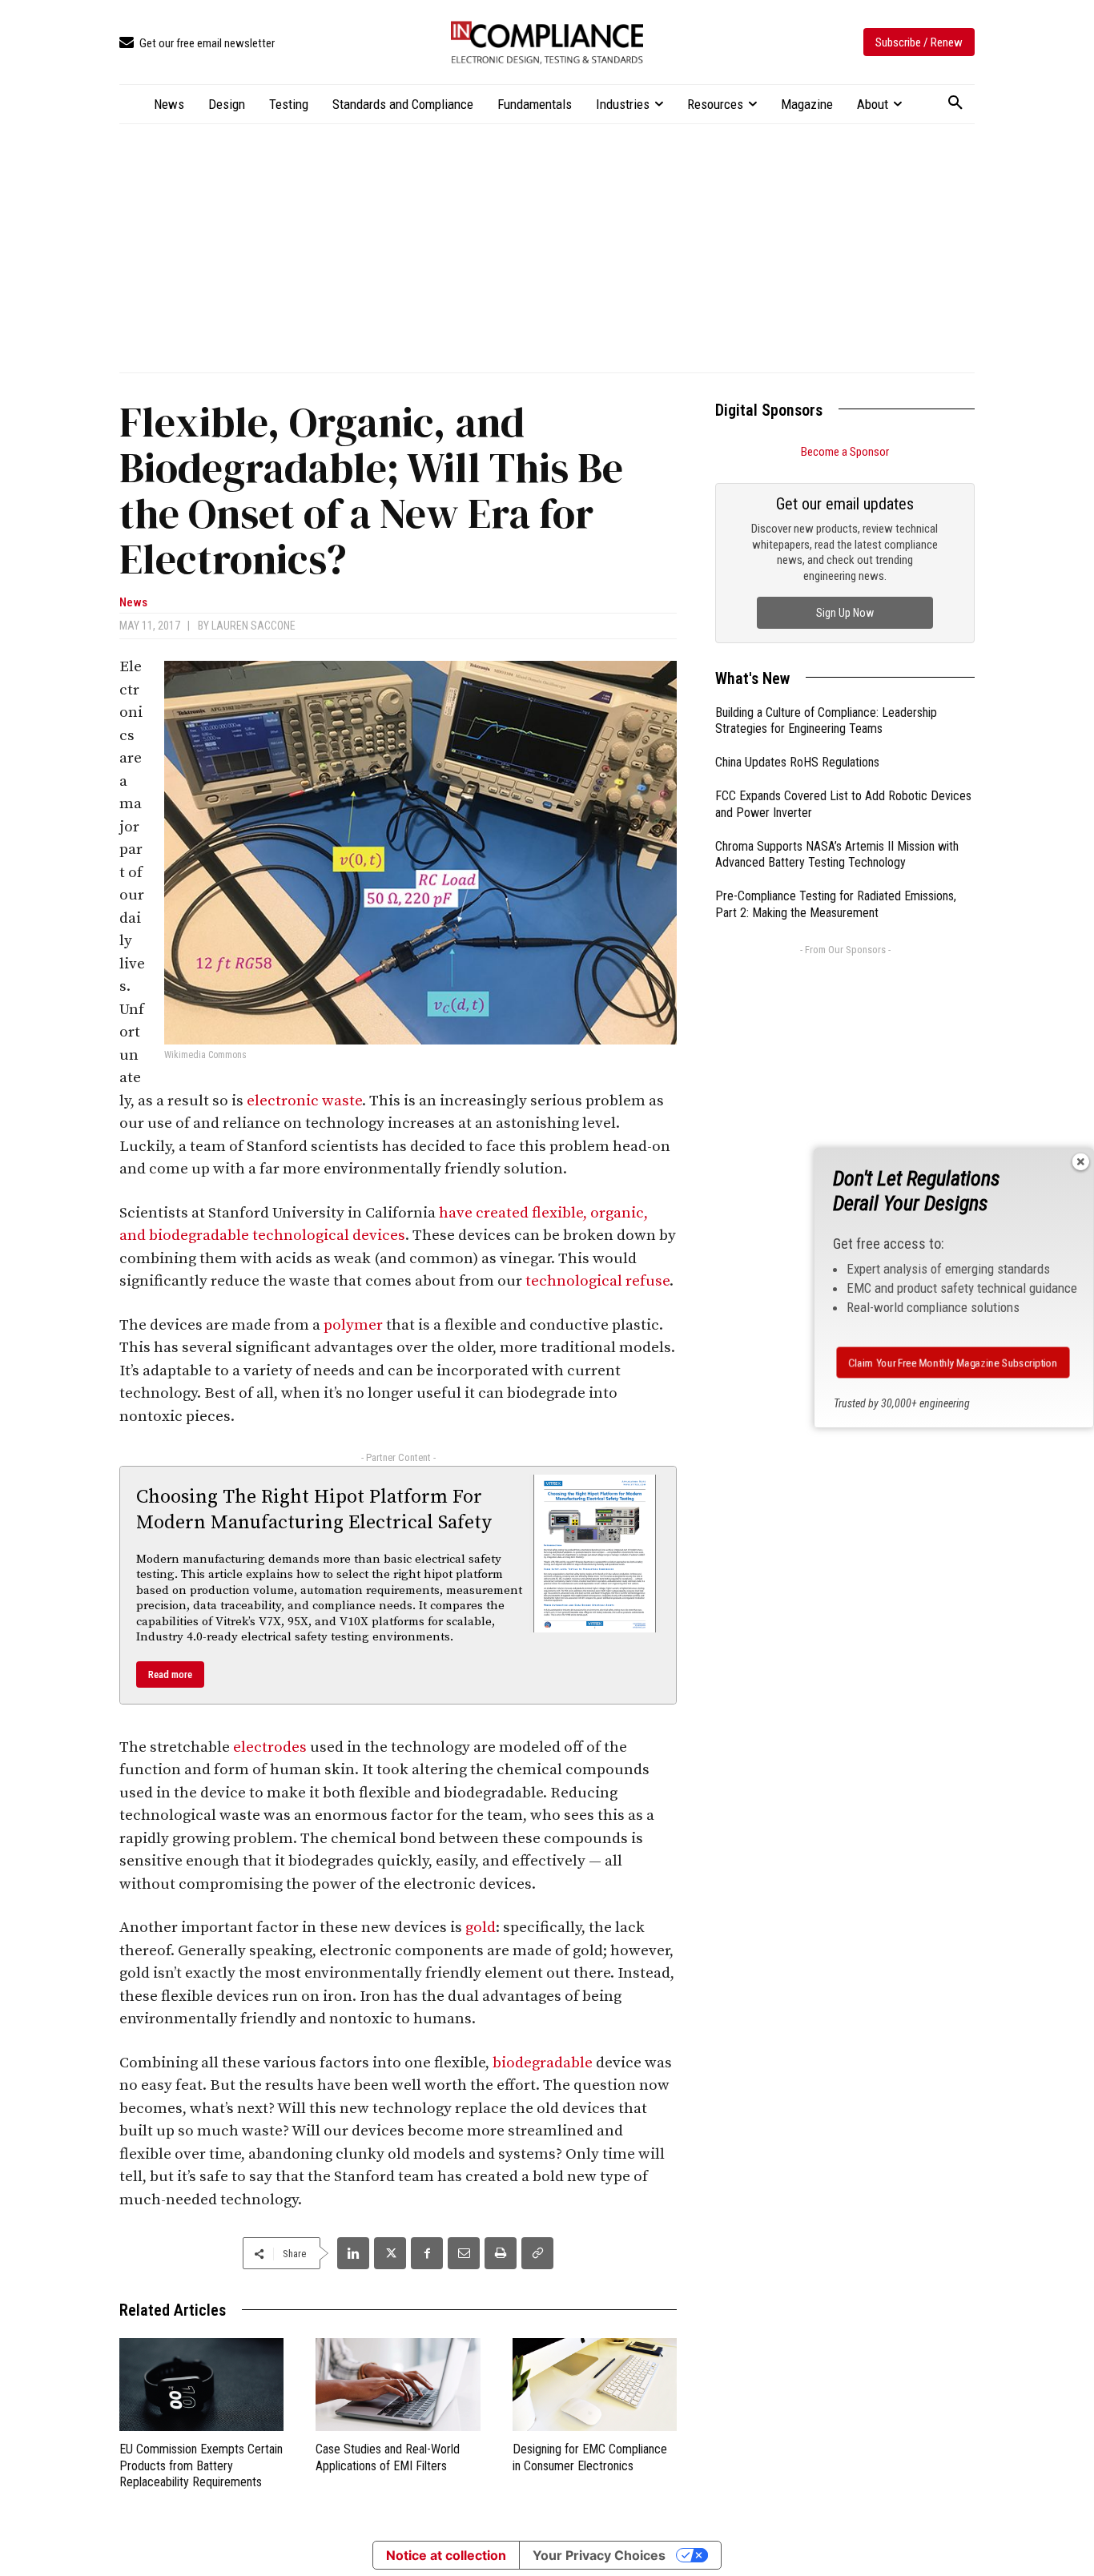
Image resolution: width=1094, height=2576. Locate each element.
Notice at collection (446, 2555)
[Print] (501, 2253)
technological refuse (597, 1281)
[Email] (464, 2253)
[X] (390, 2253)
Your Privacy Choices (599, 2555)
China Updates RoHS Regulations (797, 762)
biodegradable (543, 2063)
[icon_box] (197, 44)
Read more (170, 1674)
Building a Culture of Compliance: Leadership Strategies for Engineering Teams (826, 721)
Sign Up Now (845, 613)
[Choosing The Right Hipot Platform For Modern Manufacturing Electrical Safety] (595, 1553)
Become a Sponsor (845, 452)
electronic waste (304, 1101)
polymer (353, 1325)
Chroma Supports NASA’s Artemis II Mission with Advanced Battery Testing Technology (837, 855)
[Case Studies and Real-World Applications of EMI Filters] (398, 2384)
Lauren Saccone (253, 626)
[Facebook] (427, 2253)
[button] (955, 103)
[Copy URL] (537, 2253)
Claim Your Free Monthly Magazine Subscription (953, 1362)
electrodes (270, 1747)
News (133, 603)
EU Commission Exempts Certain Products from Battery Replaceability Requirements (201, 2466)
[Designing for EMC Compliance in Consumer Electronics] (595, 2384)
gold (481, 1928)
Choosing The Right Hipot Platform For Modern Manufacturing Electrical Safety (314, 1509)
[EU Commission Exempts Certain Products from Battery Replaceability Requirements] (201, 2384)
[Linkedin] (353, 2253)
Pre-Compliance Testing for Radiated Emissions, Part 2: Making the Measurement (836, 904)
